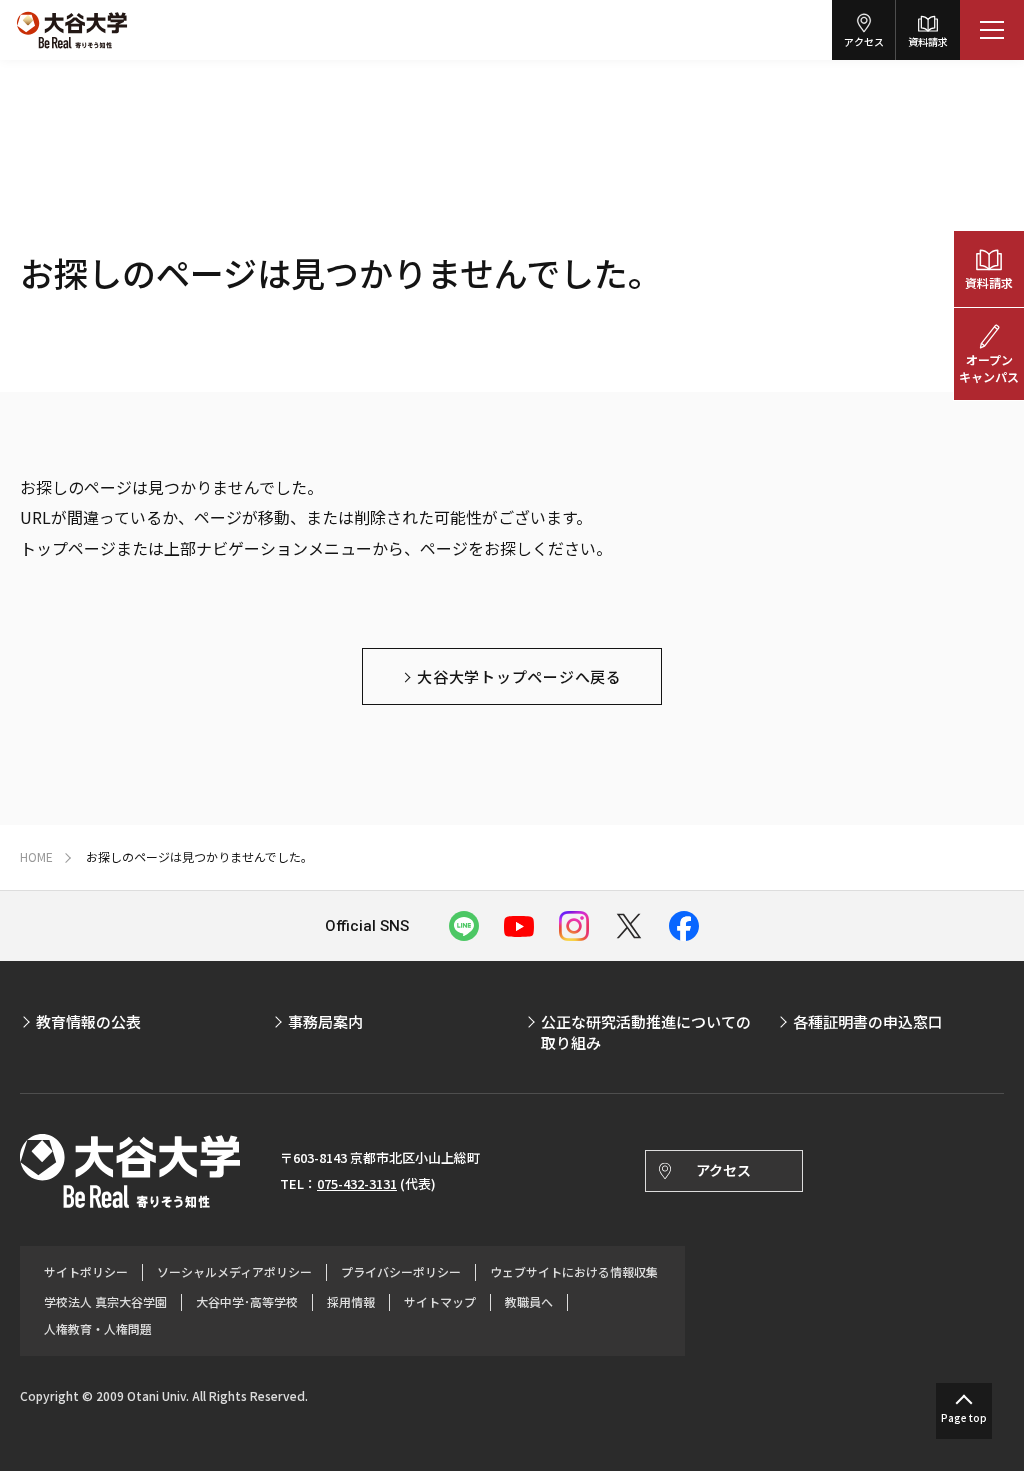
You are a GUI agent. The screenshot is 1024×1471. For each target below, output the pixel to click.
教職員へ (529, 1302)
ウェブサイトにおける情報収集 (574, 1272)
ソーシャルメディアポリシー (234, 1272)
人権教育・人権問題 (98, 1329)
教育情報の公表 (88, 1021)
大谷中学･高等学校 (247, 1302)
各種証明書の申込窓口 (868, 1021)
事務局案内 (325, 1021)
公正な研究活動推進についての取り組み (646, 1032)
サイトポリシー (86, 1272)
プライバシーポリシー (401, 1272)
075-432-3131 (357, 1183)
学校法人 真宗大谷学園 (105, 1302)
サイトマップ (440, 1302)
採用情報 (351, 1302)
